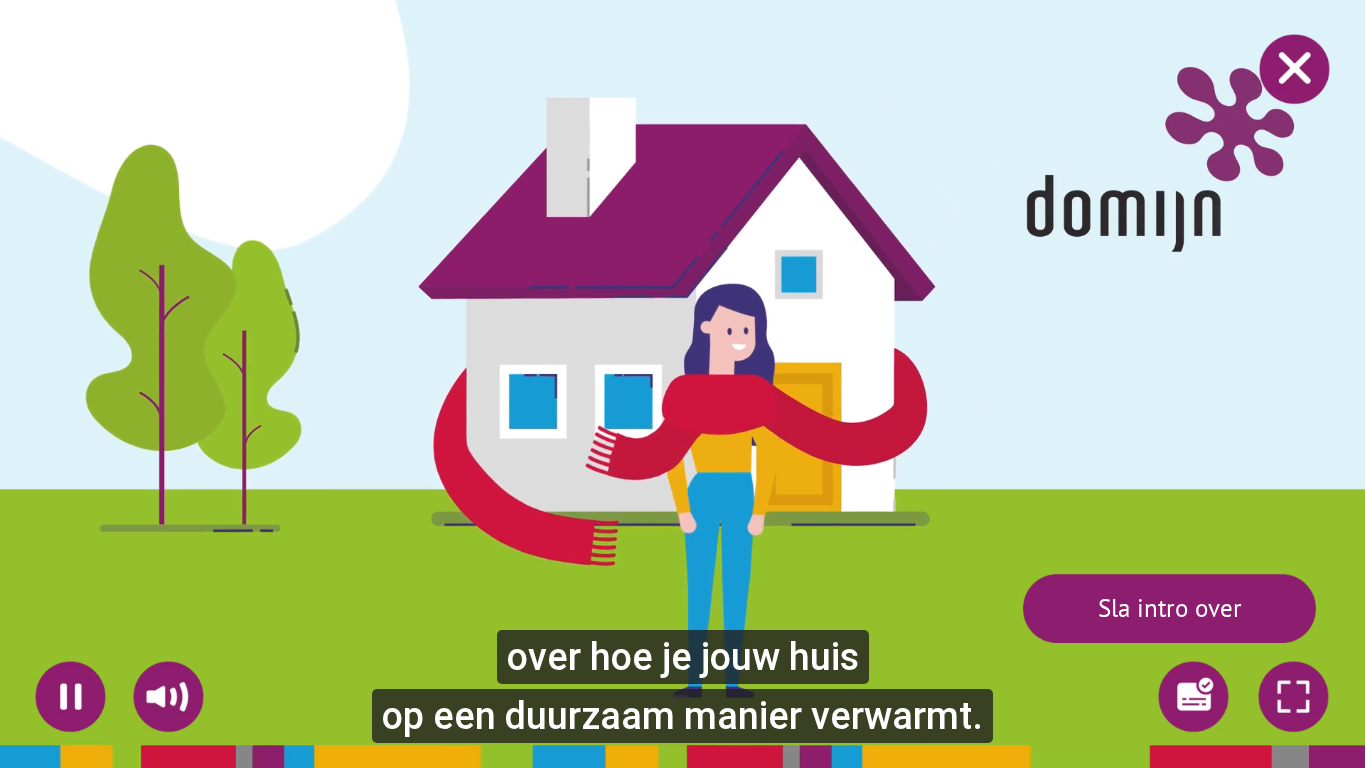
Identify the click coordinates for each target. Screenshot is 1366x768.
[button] (1169, 608)
